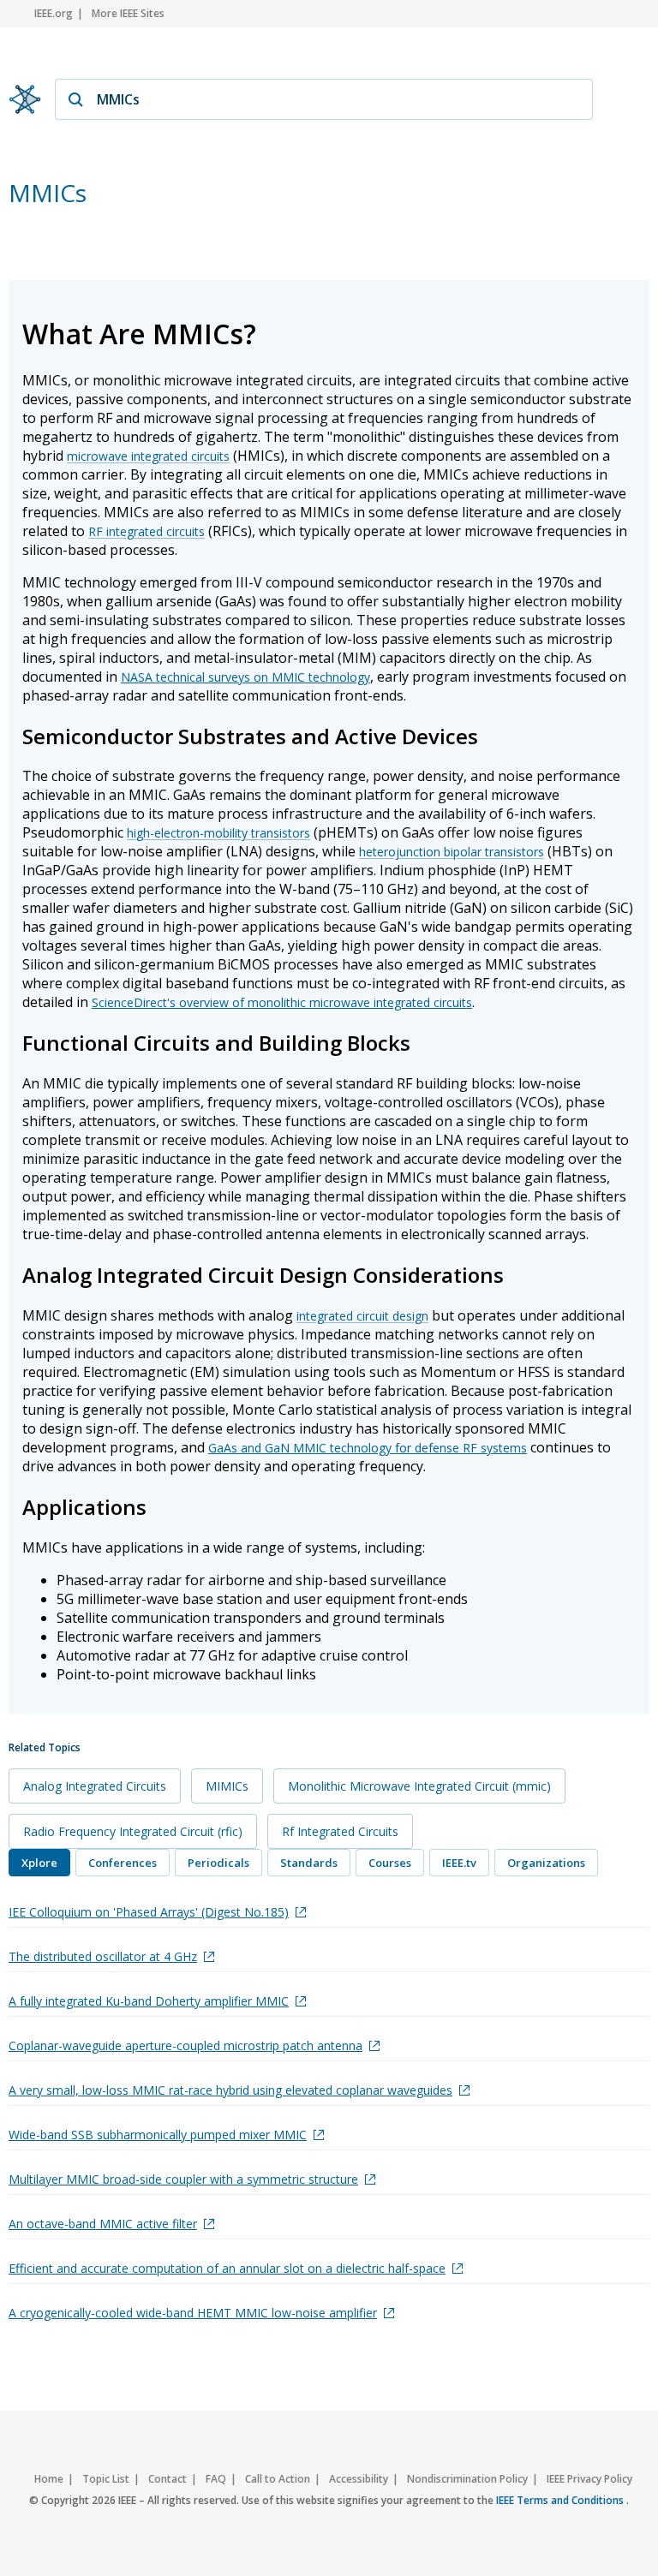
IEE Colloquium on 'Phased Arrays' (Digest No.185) (149, 1912)
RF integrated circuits (147, 531)
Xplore (39, 1863)
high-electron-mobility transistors (218, 833)
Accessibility (359, 2479)
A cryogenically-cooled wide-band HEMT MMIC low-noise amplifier (193, 2313)
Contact (167, 2479)
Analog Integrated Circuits (95, 1786)
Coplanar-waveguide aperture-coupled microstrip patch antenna (185, 2045)
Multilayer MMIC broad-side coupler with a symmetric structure (183, 2179)
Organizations (546, 1863)
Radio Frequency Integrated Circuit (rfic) (133, 1831)
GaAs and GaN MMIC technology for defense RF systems (368, 1448)
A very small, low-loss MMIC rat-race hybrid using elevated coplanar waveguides (230, 2090)
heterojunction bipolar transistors (452, 852)
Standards (309, 1863)
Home (49, 2479)
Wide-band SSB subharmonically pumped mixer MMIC (158, 2135)
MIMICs (227, 1786)
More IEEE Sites (128, 13)
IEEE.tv (459, 1863)
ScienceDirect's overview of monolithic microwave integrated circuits (282, 1002)
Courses (390, 1863)
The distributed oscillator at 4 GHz (103, 1956)
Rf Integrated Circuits (340, 1831)
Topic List (106, 2479)
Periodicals (218, 1863)
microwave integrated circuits (148, 456)
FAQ (216, 2479)
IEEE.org (54, 13)
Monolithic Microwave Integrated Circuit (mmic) (419, 1786)
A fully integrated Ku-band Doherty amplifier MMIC (149, 2001)
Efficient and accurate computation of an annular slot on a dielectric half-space (227, 2268)
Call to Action (278, 2479)
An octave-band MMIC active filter (103, 2224)
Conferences (123, 1863)
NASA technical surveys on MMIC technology (245, 677)
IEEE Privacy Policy (589, 2479)
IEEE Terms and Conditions (561, 2500)
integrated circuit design (362, 1316)
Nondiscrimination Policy (467, 2479)
